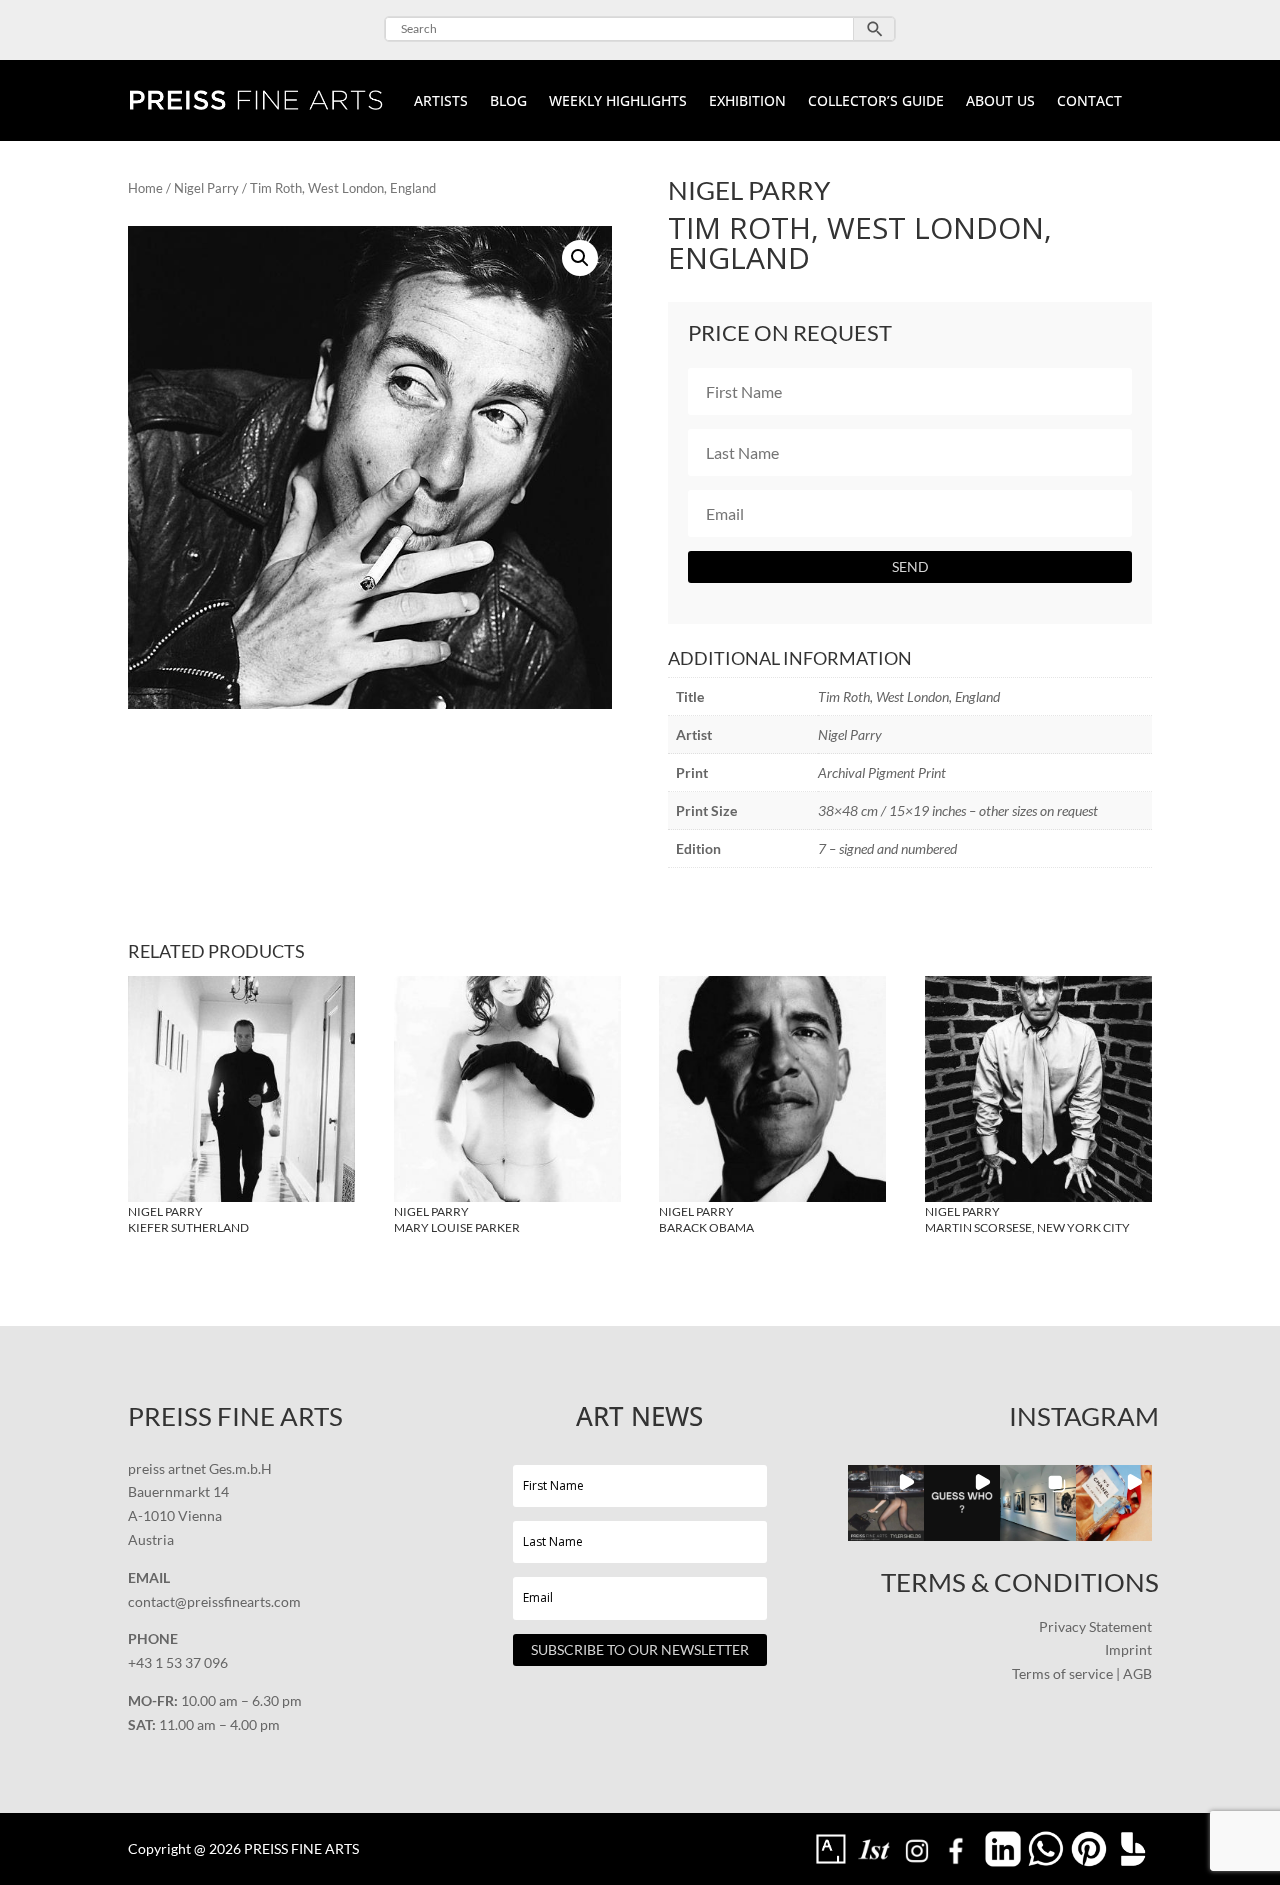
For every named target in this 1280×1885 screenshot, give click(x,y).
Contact (1089, 102)
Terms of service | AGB (1082, 1673)
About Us (1000, 102)
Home (145, 188)
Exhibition (747, 102)
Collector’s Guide (876, 102)
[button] (580, 258)
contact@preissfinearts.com (214, 1601)
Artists (441, 102)
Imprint (1128, 1649)
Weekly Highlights (618, 102)
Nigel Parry (206, 188)
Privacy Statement (1095, 1626)
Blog (508, 102)
